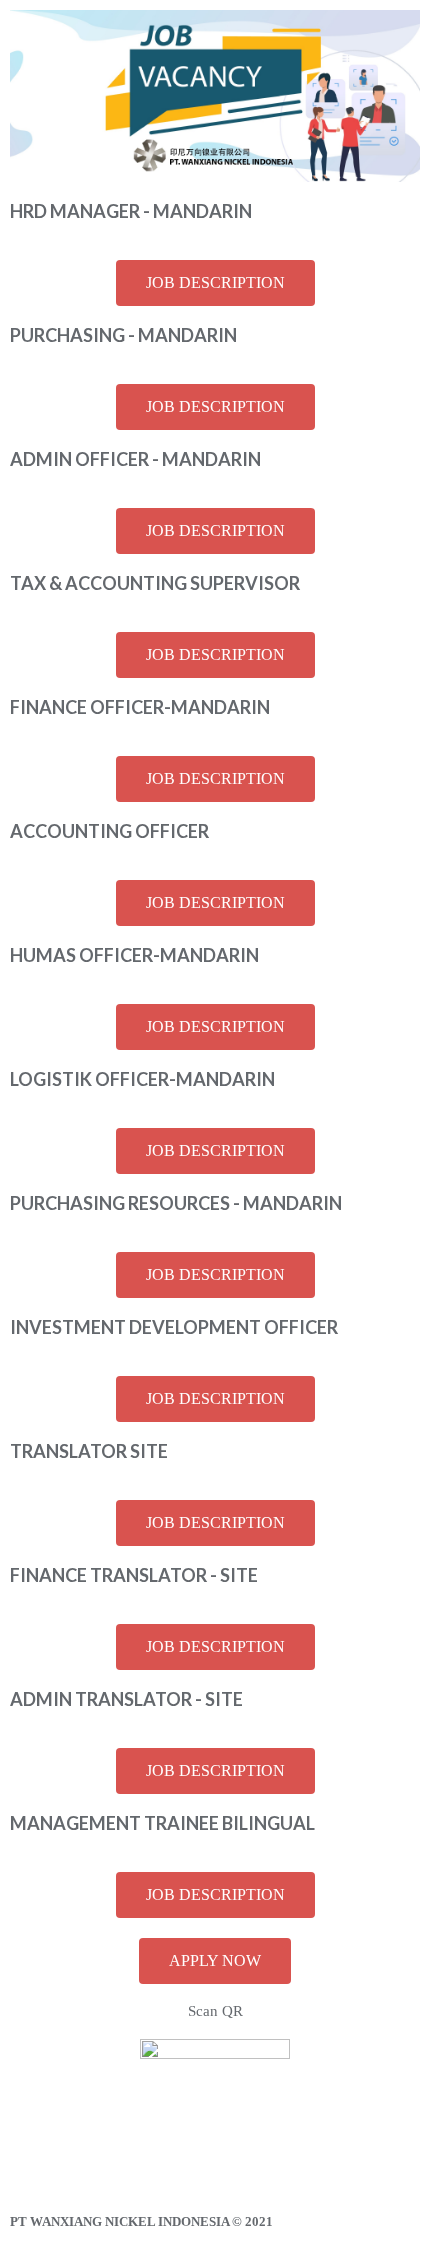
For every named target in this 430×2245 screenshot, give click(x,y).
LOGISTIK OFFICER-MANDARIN (142, 1079)
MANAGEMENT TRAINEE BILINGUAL (162, 1823)
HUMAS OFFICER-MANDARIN (134, 955)
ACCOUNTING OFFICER (109, 831)
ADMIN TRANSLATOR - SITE (126, 1699)
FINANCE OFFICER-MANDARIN (140, 707)
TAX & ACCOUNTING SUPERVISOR (155, 583)
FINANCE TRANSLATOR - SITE (134, 1575)
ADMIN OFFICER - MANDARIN (135, 459)
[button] (215, 283)
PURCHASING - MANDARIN (123, 335)
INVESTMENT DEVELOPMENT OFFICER (174, 1327)
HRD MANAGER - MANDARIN (131, 211)
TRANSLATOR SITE (89, 1451)
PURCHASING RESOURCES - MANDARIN (176, 1203)
